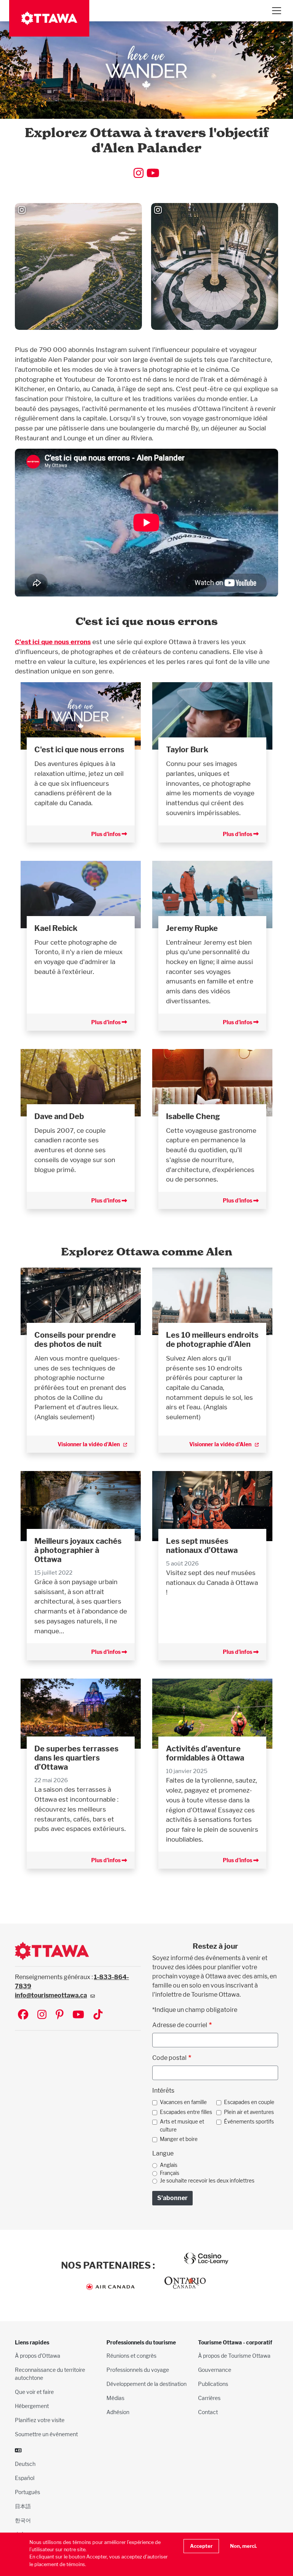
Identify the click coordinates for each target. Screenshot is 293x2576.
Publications (213, 2384)
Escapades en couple (249, 2102)
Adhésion (118, 2412)
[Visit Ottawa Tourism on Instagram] (42, 2015)
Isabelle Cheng (193, 1116)
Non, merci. (243, 2546)
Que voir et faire (34, 2392)
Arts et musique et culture (182, 2125)
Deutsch (25, 2464)
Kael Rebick (56, 928)
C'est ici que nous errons (53, 642)
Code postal (169, 2058)
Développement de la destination (146, 2384)
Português (27, 2492)
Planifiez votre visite (40, 2420)
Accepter (201, 2546)
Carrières (209, 2398)
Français (170, 2173)
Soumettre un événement (46, 2434)
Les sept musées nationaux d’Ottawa (202, 1546)
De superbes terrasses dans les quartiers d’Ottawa (76, 1758)
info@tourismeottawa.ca (51, 1995)
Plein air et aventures (249, 2112)
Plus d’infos (106, 834)
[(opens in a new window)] (81, 1301)
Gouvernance (215, 2370)
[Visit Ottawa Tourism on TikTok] (98, 2015)
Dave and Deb (59, 1116)
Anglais (169, 2165)
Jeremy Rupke (192, 928)
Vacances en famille (183, 2102)
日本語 (23, 2506)
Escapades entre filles (186, 2112)
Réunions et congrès (131, 2356)
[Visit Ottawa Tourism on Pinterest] (60, 2015)
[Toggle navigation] (276, 11)
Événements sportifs (249, 2122)
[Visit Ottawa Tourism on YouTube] (78, 2015)
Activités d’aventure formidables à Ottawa (205, 1753)
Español (25, 2478)
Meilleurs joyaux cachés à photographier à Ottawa (78, 1550)
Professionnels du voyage (138, 2370)
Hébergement (32, 2406)
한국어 (23, 2520)
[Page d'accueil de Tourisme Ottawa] (49, 18)
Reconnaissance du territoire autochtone (50, 2374)
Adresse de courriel (180, 2025)
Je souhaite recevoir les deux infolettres (207, 2181)
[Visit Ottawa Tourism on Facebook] (23, 2015)
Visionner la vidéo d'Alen (89, 1444)
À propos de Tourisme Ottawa (234, 2356)
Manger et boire (179, 2139)
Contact (208, 2412)
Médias (115, 2398)
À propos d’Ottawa (38, 2356)
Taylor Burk (187, 750)
